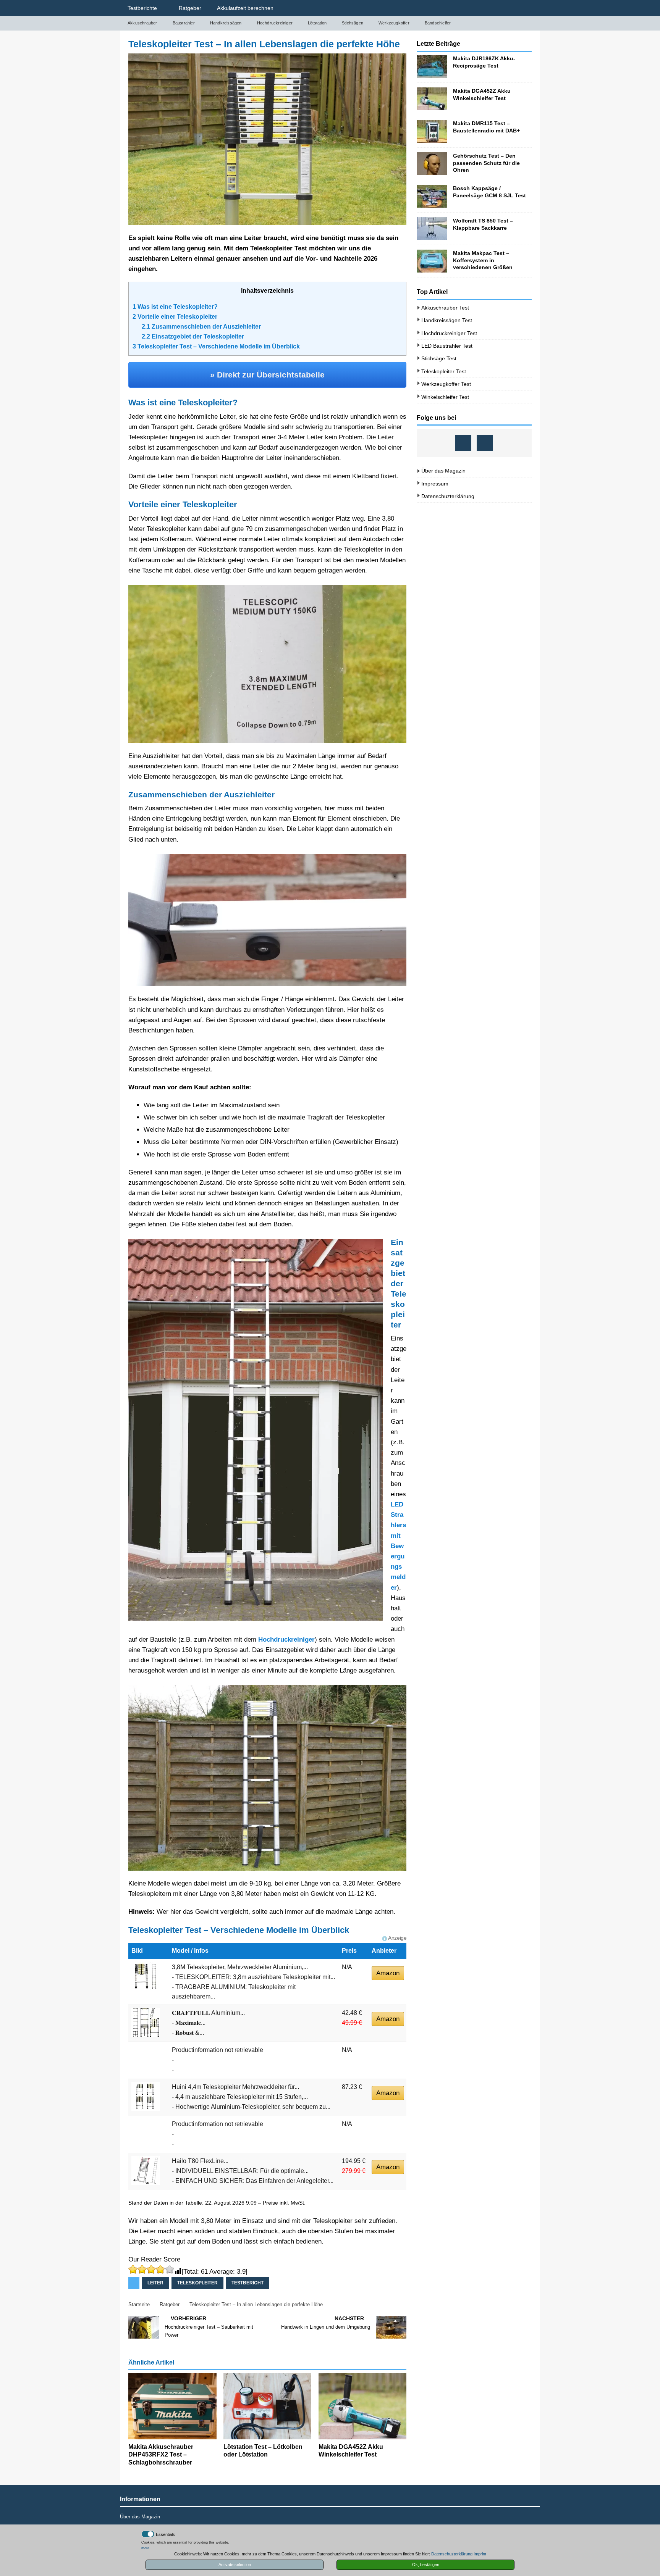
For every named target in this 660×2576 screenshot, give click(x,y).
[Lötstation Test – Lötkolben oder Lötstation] (268, 2406)
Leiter (155, 2283)
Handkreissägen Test (447, 320)
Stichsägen (353, 23)
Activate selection (235, 2565)
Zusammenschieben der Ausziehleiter (201, 326)
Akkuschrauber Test (445, 308)
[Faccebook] (463, 443)
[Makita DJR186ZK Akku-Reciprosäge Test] (432, 66)
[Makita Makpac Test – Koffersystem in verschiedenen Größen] (432, 261)
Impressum (435, 484)
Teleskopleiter (197, 2283)
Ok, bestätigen (426, 2565)
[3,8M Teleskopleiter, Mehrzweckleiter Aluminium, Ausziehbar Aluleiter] (146, 1986)
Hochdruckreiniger (275, 23)
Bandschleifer (438, 23)
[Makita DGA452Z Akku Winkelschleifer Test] (363, 2406)
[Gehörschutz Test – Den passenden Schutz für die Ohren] (432, 164)
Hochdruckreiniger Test (449, 333)
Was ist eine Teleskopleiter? (175, 306)
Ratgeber (190, 8)
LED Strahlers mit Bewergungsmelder (398, 1546)
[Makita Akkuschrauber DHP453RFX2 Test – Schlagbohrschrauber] (172, 2406)
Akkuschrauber (142, 23)
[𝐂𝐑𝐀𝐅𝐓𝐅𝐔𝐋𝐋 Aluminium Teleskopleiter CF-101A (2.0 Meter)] (146, 2031)
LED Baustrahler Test (447, 346)
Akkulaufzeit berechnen (245, 8)
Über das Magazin (443, 471)
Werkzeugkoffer (394, 23)
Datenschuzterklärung (448, 496)
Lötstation (317, 23)
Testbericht (247, 2283)
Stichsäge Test (439, 358)
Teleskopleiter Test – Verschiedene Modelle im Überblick (216, 346)
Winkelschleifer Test (445, 397)
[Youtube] (485, 443)
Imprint (480, 2554)
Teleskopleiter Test (444, 371)
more (145, 2548)
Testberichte (142, 8)
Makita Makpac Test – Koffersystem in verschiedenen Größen (483, 260)
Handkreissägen (226, 23)
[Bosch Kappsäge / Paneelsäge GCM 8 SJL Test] (432, 196)
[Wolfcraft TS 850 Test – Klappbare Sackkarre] (432, 229)
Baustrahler (184, 23)
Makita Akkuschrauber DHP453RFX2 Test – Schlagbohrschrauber (161, 2455)
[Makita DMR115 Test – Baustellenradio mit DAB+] (432, 131)
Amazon (388, 1973)
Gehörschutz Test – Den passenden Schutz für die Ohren (486, 163)
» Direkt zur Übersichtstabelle (267, 375)
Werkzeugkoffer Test (446, 384)
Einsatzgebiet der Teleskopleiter (193, 336)
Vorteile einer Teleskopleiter (175, 316)
